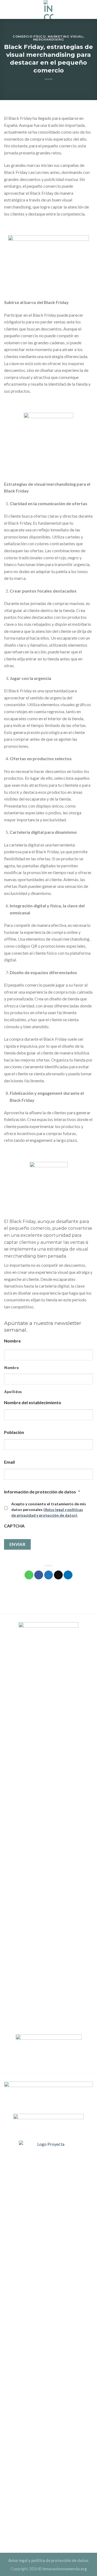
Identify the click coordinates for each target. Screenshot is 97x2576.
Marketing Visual (66, 37)
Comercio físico (29, 37)
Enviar (18, 1544)
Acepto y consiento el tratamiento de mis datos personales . (49, 1509)
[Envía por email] (58, 1575)
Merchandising (48, 39)
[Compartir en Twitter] (49, 1575)
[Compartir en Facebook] (39, 1575)
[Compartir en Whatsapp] (29, 1575)
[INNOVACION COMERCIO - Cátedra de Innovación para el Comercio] (48, 9)
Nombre (12, 1368)
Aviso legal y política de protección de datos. (48, 2560)
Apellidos (13, 1392)
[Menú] (90, 9)
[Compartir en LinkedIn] (68, 1575)
